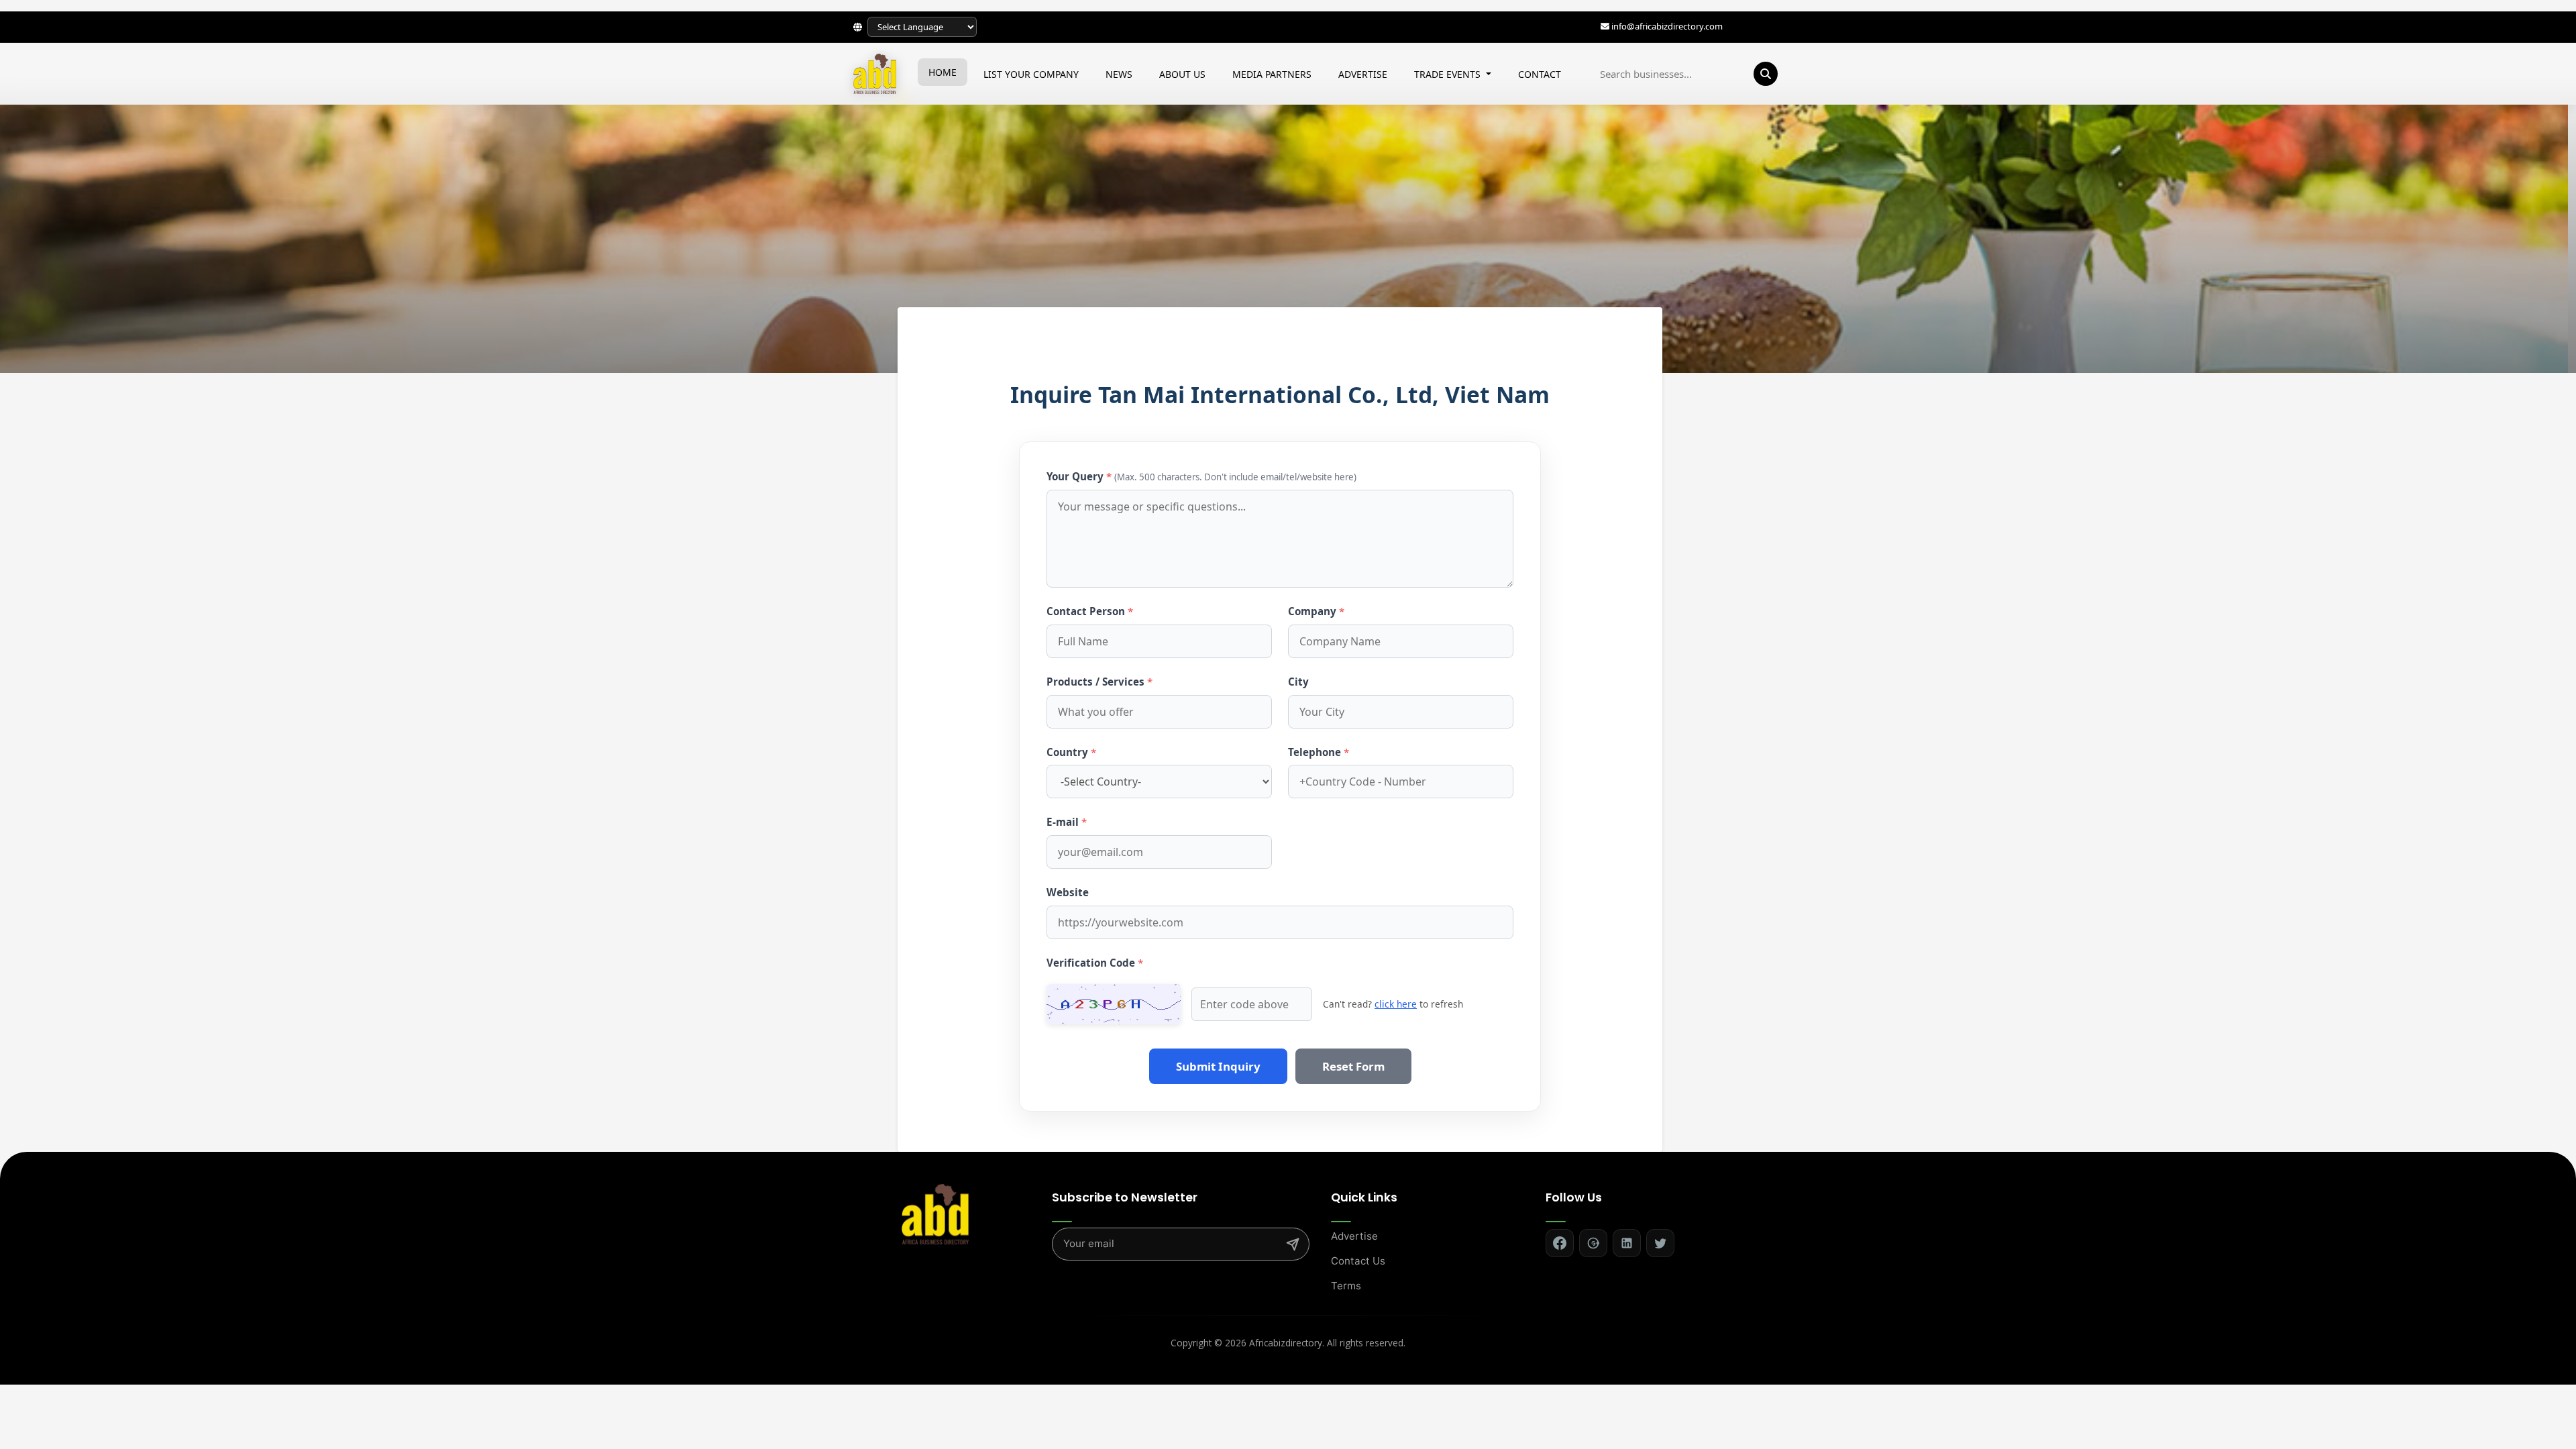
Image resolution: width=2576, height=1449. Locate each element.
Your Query (1201, 476)
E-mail (1067, 822)
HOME (943, 72)
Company (1316, 611)
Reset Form (1353, 1066)
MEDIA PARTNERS (1272, 73)
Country (1071, 752)
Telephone (1319, 752)
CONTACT (1540, 73)
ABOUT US (1182, 73)
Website (1068, 892)
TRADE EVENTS (1449, 73)
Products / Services (1099, 682)
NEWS (1119, 73)
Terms (1346, 1286)
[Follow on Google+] (1593, 1243)
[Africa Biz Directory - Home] (935, 1213)
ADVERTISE (1363, 73)
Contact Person (1090, 611)
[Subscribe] (1293, 1244)
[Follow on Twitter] (1660, 1243)
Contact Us (1358, 1261)
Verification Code (1095, 963)
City (1298, 682)
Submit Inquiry (1218, 1066)
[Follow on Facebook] (1560, 1243)
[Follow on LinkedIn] (1627, 1243)
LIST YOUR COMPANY (1031, 73)
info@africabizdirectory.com (1667, 26)
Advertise (1354, 1236)
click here (1396, 1004)
